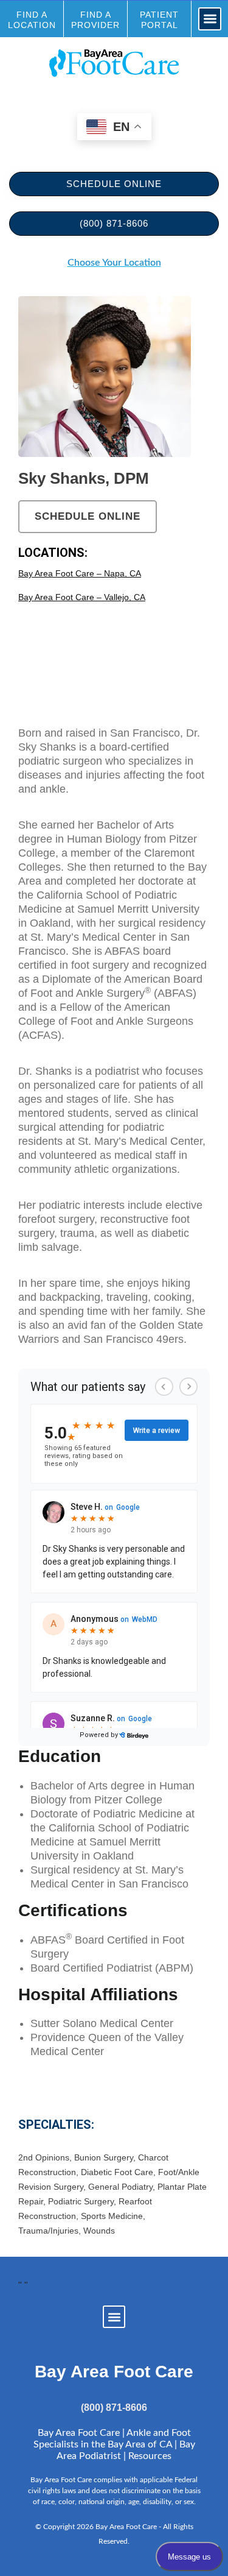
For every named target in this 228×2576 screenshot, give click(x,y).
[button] (210, 19)
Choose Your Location (114, 263)
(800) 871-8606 (114, 2408)
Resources (150, 2456)
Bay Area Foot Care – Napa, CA (80, 573)
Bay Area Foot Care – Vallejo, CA (82, 597)
